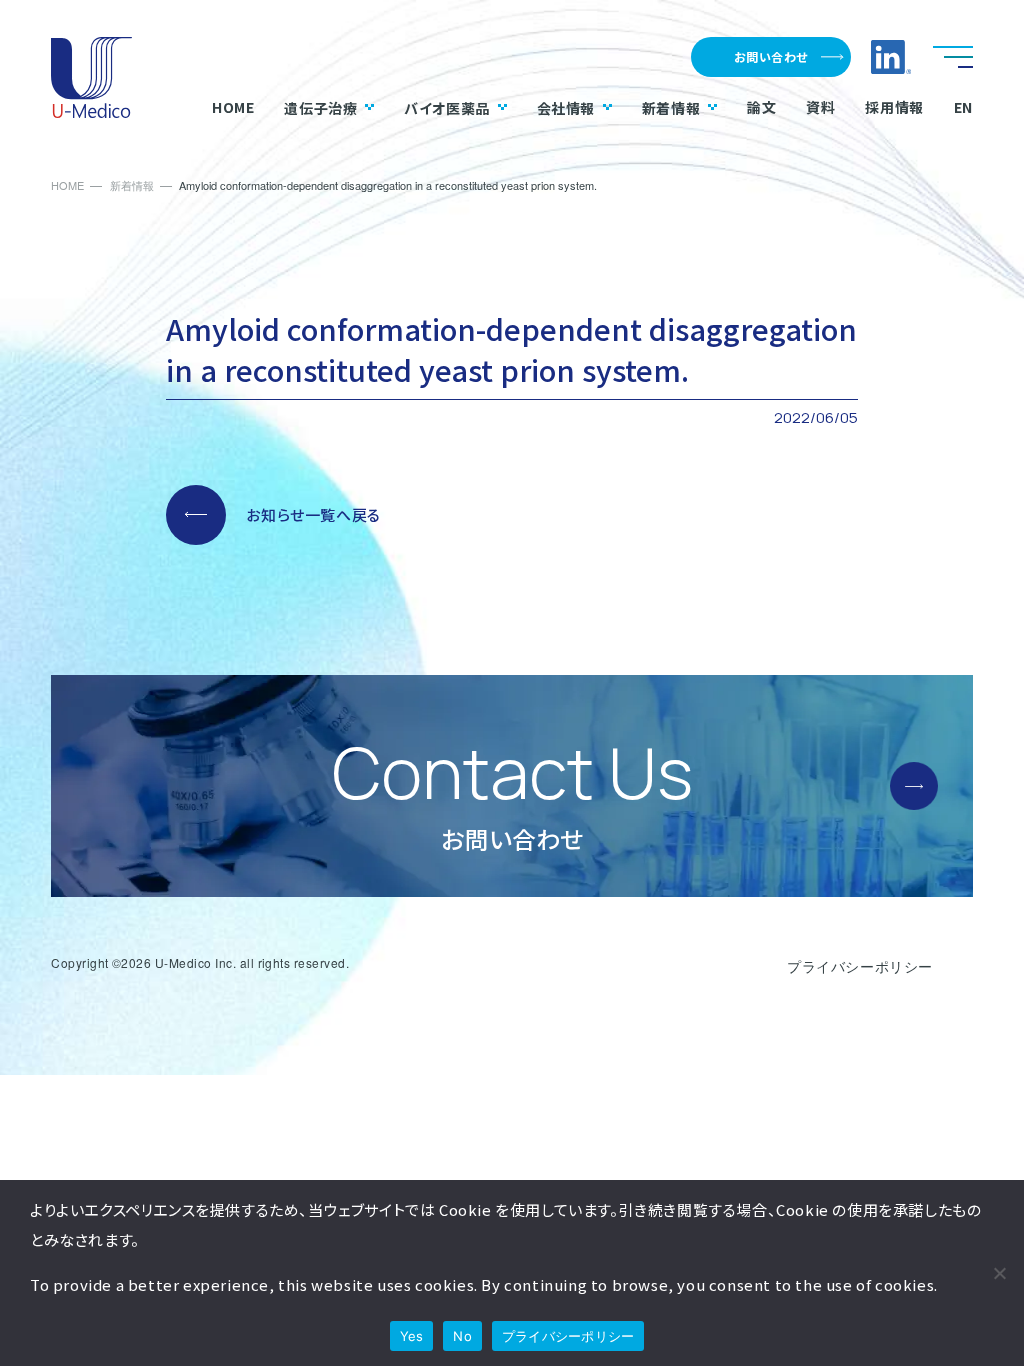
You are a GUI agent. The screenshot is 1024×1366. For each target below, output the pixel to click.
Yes (412, 1336)
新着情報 (671, 107)
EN (963, 107)
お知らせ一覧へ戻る (313, 514)
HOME (233, 107)
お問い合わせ (771, 56)
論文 (761, 107)
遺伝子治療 (320, 107)
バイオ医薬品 (446, 107)
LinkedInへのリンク (891, 57)
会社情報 (566, 107)
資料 (820, 107)
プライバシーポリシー (860, 966)
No (462, 1336)
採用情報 (894, 107)
